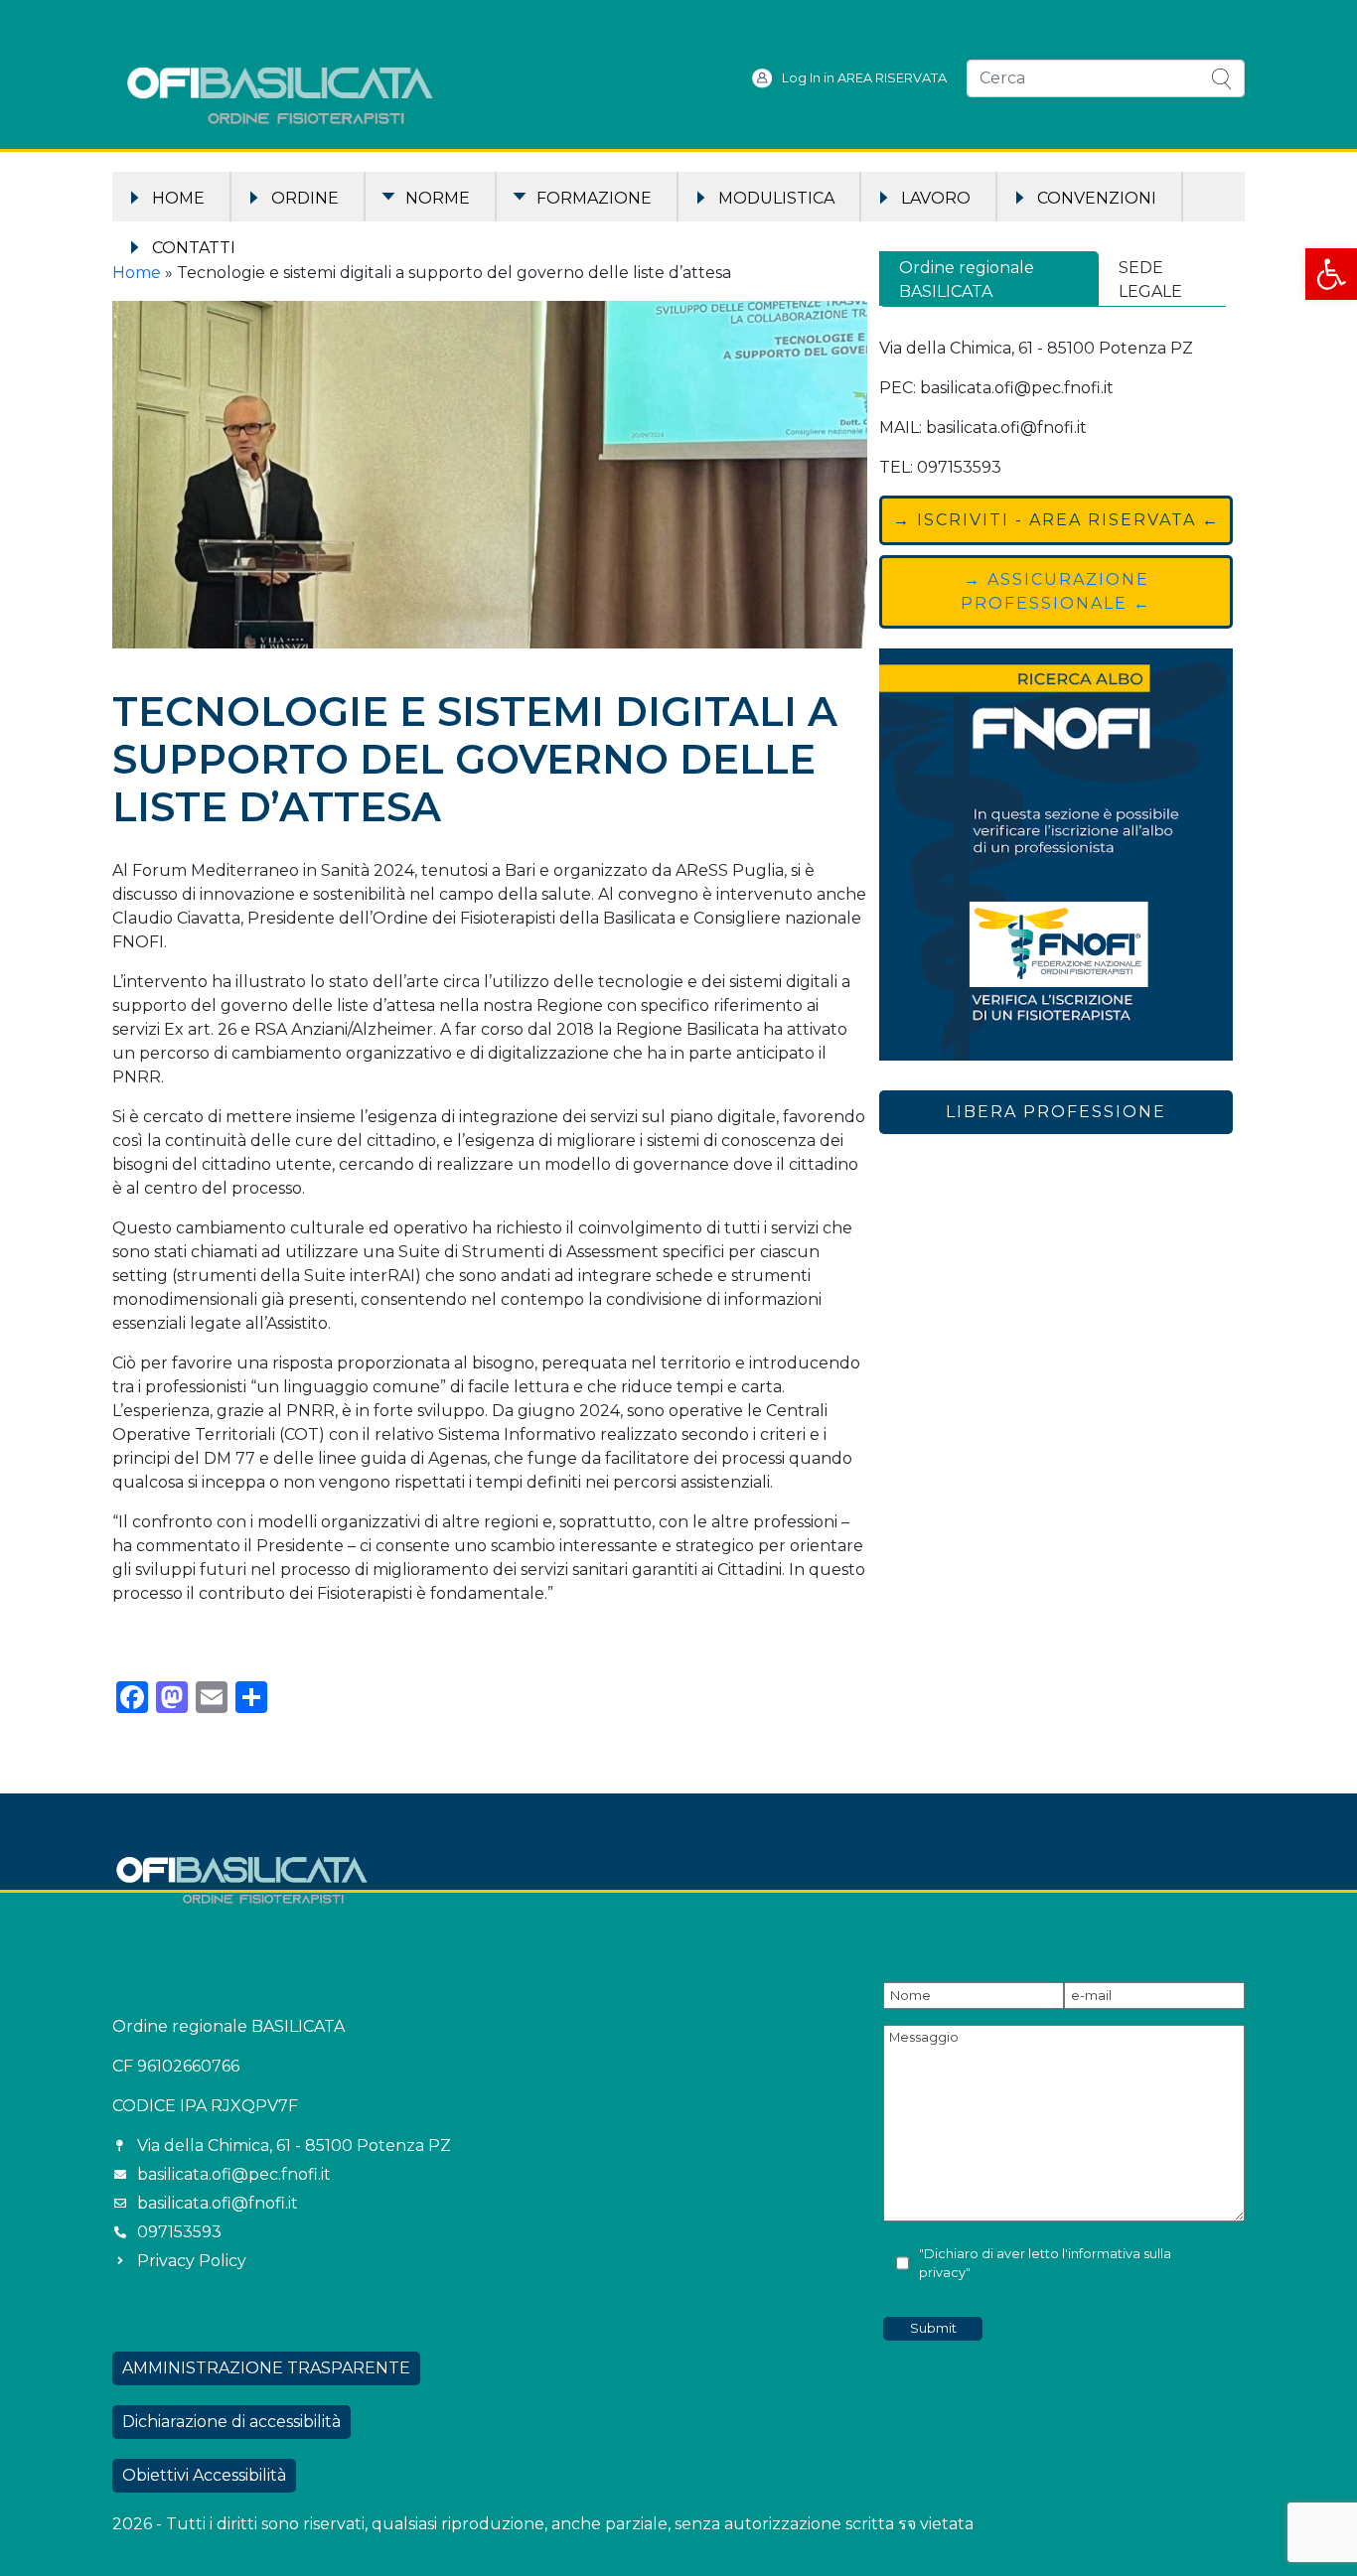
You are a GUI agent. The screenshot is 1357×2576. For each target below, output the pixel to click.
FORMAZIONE (594, 198)
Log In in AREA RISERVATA (864, 78)
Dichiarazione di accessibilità (231, 2422)
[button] (1331, 274)
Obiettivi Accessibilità (204, 2475)
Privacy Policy (192, 2261)
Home (178, 198)
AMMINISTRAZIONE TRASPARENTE (266, 2368)
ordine (305, 198)
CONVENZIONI (1097, 198)
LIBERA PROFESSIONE (1056, 1112)
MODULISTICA (776, 198)
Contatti (194, 248)
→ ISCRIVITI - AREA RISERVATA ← (1056, 520)
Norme (438, 198)
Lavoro (936, 198)
